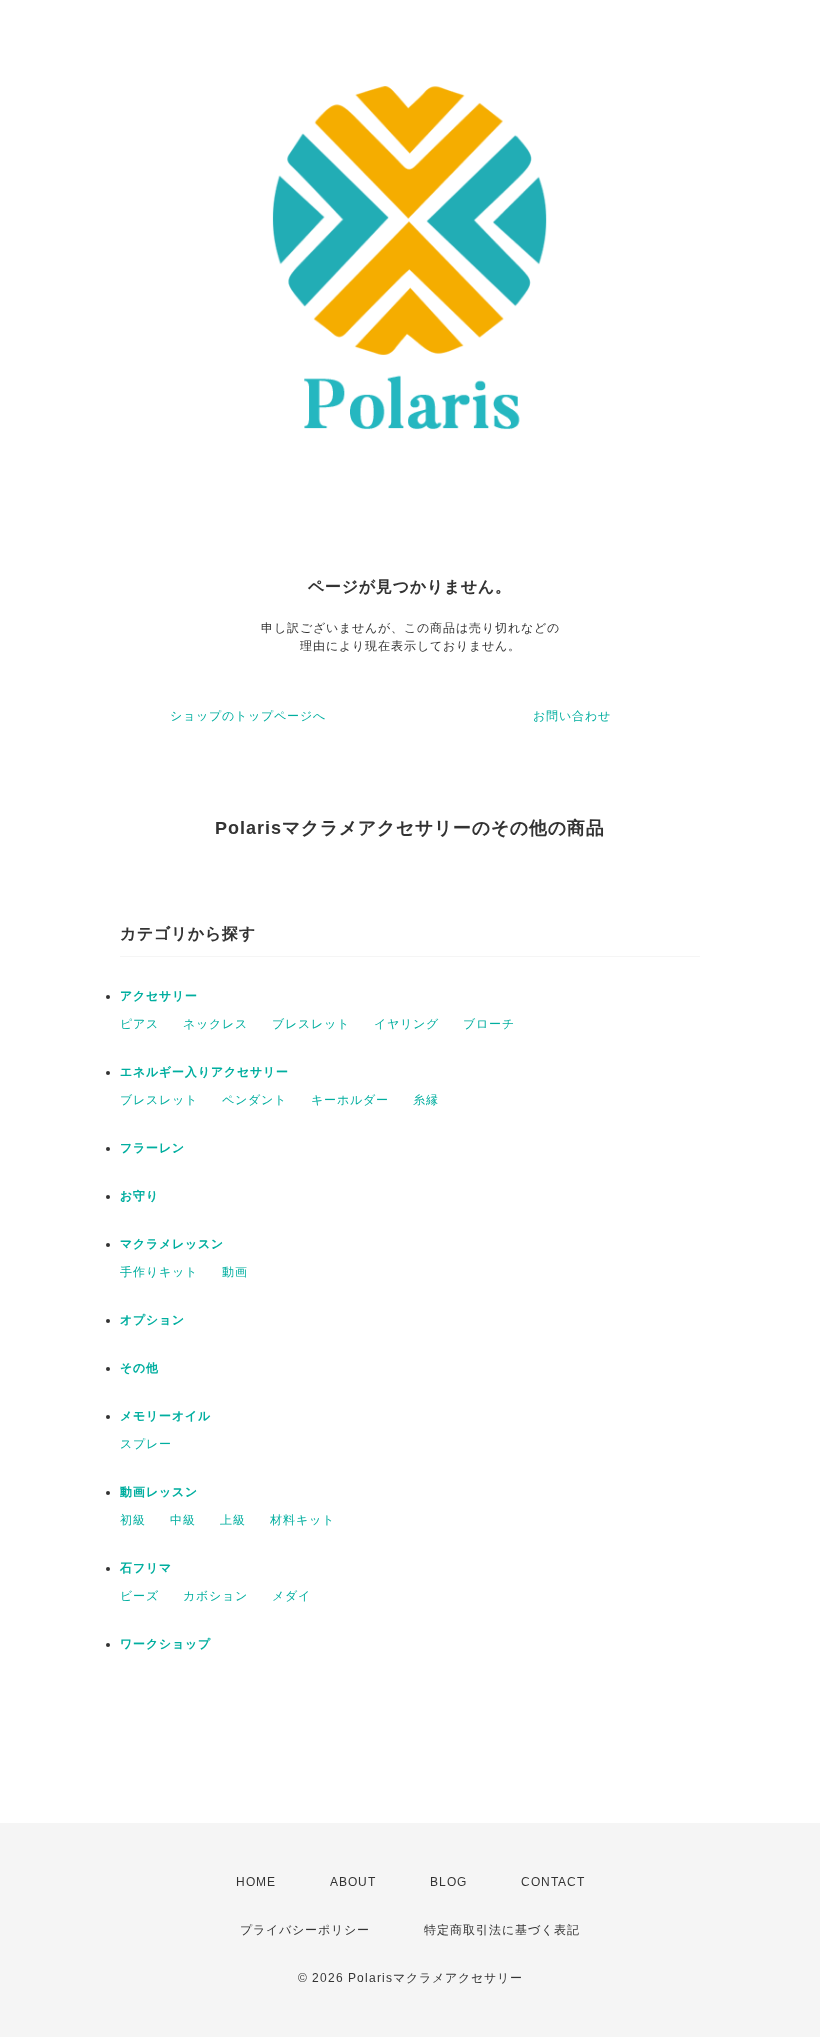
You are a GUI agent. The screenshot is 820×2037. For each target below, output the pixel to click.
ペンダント (254, 1100)
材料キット (302, 1520)
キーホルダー (350, 1100)
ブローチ (489, 1024)
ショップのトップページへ (248, 716)
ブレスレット (311, 1024)
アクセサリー (159, 996)
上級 (233, 1520)
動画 (235, 1272)
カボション (215, 1596)
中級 (183, 1520)
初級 (133, 1520)
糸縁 (426, 1100)
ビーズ (139, 1596)
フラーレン (152, 1148)
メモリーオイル (165, 1416)
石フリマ (146, 1568)
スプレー (146, 1444)
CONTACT (553, 1882)
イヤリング (406, 1024)
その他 (139, 1368)
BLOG (448, 1882)
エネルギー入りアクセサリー (204, 1072)
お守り (139, 1196)
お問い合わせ (572, 716)
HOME (256, 1882)
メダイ (291, 1596)
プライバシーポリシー (305, 1930)
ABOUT (353, 1882)
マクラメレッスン (172, 1244)
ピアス (139, 1024)
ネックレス (215, 1024)
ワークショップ (165, 1644)
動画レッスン (159, 1492)
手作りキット (159, 1272)
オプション (152, 1320)
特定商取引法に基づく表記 (502, 1930)
